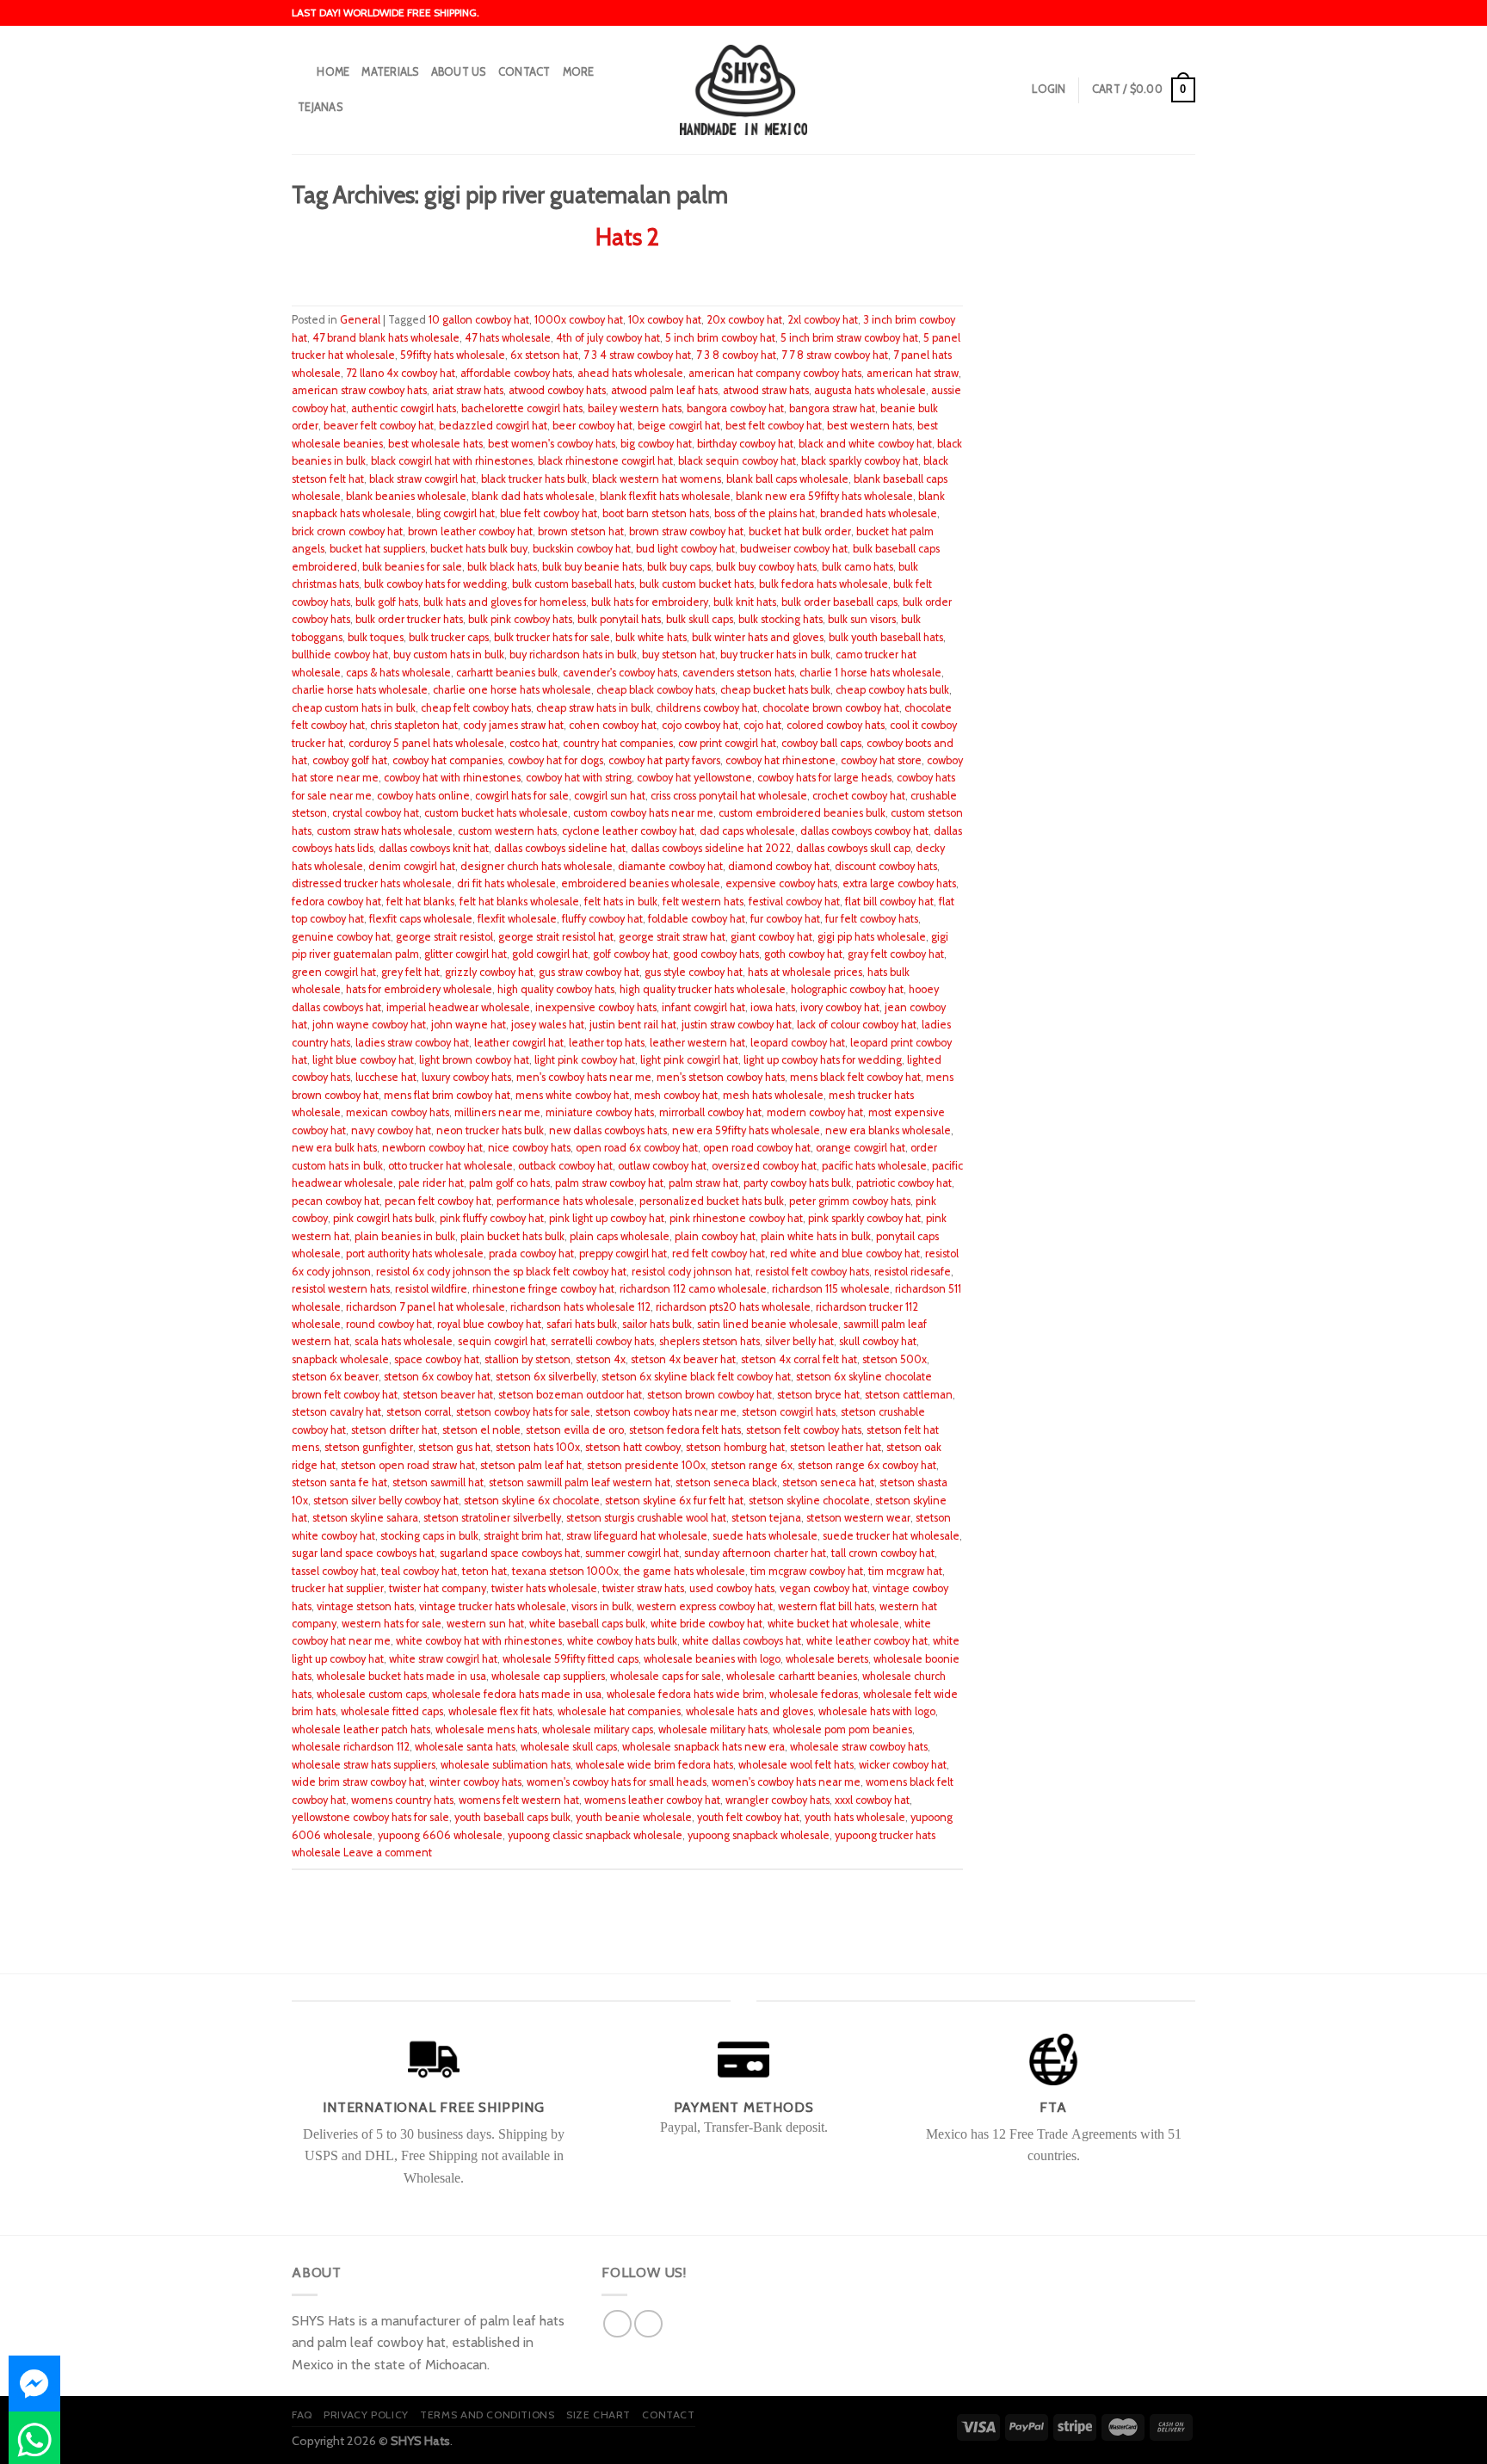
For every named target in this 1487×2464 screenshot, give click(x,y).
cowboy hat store (881, 760)
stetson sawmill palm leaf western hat (580, 1482)
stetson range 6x (752, 1465)
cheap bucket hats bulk (775, 690)
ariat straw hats (468, 390)
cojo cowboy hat (700, 725)
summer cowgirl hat (632, 1553)
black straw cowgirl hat (423, 479)
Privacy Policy (366, 2415)
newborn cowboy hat (432, 1148)
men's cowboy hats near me (584, 1077)
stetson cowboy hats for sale (523, 1412)
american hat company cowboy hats (775, 373)
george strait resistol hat (556, 937)
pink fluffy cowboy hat (492, 1218)
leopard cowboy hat (798, 1043)
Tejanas (320, 107)
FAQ (302, 2415)
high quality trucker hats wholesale (703, 989)
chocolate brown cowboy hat (831, 708)
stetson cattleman (909, 1395)
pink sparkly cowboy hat (864, 1218)
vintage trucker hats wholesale (493, 1606)
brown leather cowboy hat (470, 531)
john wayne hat (469, 1025)
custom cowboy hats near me (643, 813)
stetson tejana (766, 1518)
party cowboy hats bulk (797, 1183)
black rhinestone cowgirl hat (605, 461)
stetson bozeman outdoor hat (570, 1395)
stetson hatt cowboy (633, 1447)
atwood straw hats (766, 390)
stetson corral (419, 1412)
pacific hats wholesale (874, 1166)
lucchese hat (386, 1077)
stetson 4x (601, 1359)
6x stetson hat (544, 355)
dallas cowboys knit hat (434, 848)
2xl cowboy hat (823, 320)
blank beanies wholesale (406, 496)
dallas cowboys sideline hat (560, 848)
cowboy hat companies (447, 760)
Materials (390, 72)
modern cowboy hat (815, 1112)
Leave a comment (388, 1853)
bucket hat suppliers (377, 549)
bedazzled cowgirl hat (493, 426)
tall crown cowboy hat (883, 1553)
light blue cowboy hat (363, 1060)
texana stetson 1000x (565, 1571)
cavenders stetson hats (738, 673)
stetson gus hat (454, 1447)
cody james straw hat (513, 725)
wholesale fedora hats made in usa (517, 1694)
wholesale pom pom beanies (842, 1729)
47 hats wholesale (508, 338)
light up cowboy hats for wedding (823, 1060)
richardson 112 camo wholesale (693, 1289)
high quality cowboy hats (556, 989)
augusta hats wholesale (870, 390)
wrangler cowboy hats (777, 1800)
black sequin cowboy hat (737, 461)
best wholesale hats (435, 444)
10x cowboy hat (665, 320)
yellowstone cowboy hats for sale (370, 1817)
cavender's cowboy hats (620, 673)
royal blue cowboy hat (489, 1324)
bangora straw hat (832, 408)
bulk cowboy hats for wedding (435, 584)
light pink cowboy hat (585, 1060)
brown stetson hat (581, 531)
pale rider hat (431, 1183)
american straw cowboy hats (359, 390)
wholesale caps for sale (666, 1676)
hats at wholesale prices (805, 972)
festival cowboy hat (794, 902)
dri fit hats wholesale (506, 883)
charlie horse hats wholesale (360, 690)
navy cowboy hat (391, 1130)
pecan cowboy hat (336, 1201)
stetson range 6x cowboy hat (867, 1465)
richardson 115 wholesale (831, 1289)
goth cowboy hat (803, 954)
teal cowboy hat (419, 1571)
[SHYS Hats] (744, 90)
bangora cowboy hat (735, 408)
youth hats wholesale (855, 1817)
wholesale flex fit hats (500, 1711)
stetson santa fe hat (339, 1482)
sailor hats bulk (657, 1324)
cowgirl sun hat (610, 796)
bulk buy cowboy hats (766, 567)
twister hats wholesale (544, 1588)
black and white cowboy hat (865, 444)
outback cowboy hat (565, 1166)
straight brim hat (522, 1536)
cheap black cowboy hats (656, 690)
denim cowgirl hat (412, 866)
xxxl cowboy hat (872, 1800)
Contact (524, 72)
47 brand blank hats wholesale (386, 338)
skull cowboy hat (878, 1341)
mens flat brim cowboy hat (447, 1095)
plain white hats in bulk (816, 1236)
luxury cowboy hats (466, 1077)
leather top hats (607, 1043)
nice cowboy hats (529, 1148)
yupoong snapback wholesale (759, 1835)
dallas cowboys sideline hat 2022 (711, 848)
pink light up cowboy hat (607, 1218)
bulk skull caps (700, 619)
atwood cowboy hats (557, 390)
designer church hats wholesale (537, 866)
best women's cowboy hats (552, 444)
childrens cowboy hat (706, 708)
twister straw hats (643, 1588)
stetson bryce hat (818, 1395)
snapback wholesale (340, 1359)
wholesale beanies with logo (712, 1659)
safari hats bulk (582, 1324)
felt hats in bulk (621, 902)
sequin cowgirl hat (502, 1341)
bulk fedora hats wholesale (824, 584)
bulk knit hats (745, 602)
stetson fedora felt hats (685, 1430)
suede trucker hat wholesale (891, 1536)
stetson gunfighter (369, 1447)
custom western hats (507, 831)
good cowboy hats (716, 954)
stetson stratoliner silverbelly (492, 1518)
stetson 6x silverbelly (546, 1377)
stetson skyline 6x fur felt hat (674, 1501)
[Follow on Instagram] (648, 2324)
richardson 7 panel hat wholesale (426, 1307)
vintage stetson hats (365, 1606)
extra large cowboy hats (899, 883)
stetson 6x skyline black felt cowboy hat (696, 1377)
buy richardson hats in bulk (573, 655)
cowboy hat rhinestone (781, 760)
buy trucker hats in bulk (775, 655)
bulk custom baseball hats (573, 584)
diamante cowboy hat (670, 866)
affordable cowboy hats (516, 373)
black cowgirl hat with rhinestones (452, 461)
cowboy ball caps (821, 743)
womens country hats (402, 1800)
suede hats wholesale (765, 1536)
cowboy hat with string (579, 778)
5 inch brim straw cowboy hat (849, 338)
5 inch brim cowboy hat (720, 338)
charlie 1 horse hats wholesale (870, 673)
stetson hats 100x (538, 1447)
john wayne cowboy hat (369, 1025)
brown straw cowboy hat (686, 531)
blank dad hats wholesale (533, 496)
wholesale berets (827, 1659)
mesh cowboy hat (676, 1095)
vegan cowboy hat (824, 1588)
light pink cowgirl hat (689, 1060)
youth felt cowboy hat (748, 1817)
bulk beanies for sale (412, 567)
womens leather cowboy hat (652, 1800)
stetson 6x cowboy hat (437, 1377)
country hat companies (618, 743)
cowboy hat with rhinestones (452, 778)
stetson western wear (858, 1518)
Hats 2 (627, 237)
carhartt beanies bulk (507, 673)
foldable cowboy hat (697, 919)
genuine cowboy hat (341, 937)
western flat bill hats (826, 1606)
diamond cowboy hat (779, 866)
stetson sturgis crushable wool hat (646, 1518)
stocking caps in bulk (429, 1536)
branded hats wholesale (879, 513)
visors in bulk (602, 1606)
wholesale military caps (598, 1729)
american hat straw (913, 373)
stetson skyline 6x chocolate (532, 1501)
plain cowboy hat (715, 1236)
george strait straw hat (672, 937)
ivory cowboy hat (840, 1007)
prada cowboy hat (531, 1254)
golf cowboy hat (630, 954)
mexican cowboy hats (398, 1112)
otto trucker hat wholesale (450, 1166)
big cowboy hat (656, 444)
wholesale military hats (713, 1729)
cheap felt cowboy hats (476, 708)
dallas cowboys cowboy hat (864, 831)
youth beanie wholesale (634, 1817)
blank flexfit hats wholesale (665, 496)
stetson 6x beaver (335, 1377)
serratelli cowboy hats (602, 1341)
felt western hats (703, 902)
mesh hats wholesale (773, 1095)
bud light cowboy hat (685, 549)
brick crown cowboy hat (347, 531)
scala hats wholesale (404, 1341)
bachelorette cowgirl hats (522, 408)
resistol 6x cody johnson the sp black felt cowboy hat (501, 1272)
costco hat (534, 743)
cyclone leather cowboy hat (628, 831)
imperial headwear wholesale (458, 1007)
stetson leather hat (836, 1447)
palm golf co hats (509, 1183)
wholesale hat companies (619, 1711)
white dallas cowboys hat (742, 1641)
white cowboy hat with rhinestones (479, 1641)
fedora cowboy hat (336, 902)
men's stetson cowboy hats (721, 1077)
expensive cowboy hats (781, 883)
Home (333, 72)
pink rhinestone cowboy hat (736, 1218)
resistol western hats (341, 1289)
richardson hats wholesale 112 (580, 1307)
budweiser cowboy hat (794, 549)
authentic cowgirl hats (404, 408)
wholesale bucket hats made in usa (401, 1676)
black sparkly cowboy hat (860, 461)
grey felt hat (410, 972)
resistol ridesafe (913, 1272)
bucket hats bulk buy (479, 549)
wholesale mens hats (486, 1729)
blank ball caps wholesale (787, 479)
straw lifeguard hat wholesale (637, 1536)
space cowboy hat (437, 1359)
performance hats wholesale (565, 1201)
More (579, 72)
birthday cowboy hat (745, 444)
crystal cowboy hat (376, 813)
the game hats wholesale (685, 1571)
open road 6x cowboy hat (637, 1148)
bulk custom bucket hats (697, 584)
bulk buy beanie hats (592, 567)
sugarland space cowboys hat (510, 1553)
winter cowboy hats (475, 1782)
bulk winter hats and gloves (758, 637)
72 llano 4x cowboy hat (401, 373)
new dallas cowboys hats (608, 1130)
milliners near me (497, 1112)
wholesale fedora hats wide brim (685, 1694)
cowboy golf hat (350, 760)
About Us (459, 72)
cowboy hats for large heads (824, 778)
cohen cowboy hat (613, 725)
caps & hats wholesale (398, 673)
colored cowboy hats (836, 725)
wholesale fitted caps (392, 1711)
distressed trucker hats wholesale (372, 883)
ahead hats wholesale (630, 373)
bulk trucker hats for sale (552, 637)
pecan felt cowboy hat (438, 1201)
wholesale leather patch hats (361, 1729)
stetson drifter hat (394, 1430)
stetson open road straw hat (408, 1465)
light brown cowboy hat (474, 1060)
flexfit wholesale (517, 919)
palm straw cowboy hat (609, 1183)
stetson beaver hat (448, 1395)
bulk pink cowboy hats (520, 619)
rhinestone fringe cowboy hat (543, 1289)
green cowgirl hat (334, 972)
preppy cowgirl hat (623, 1254)
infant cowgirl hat (703, 1007)
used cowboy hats (732, 1588)
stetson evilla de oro (575, 1430)
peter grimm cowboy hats (850, 1201)
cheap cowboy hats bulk (892, 690)
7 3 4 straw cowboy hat (637, 355)
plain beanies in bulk (405, 1236)
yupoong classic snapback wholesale (595, 1835)
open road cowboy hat (757, 1148)
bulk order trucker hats (409, 619)
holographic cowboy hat (847, 989)
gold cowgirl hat (550, 954)
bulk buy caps (679, 567)
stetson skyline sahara (365, 1518)
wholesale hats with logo (877, 1711)
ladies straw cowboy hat (412, 1043)
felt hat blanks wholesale (519, 902)
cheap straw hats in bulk (593, 708)
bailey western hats (635, 408)
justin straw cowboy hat (737, 1025)
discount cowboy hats (886, 866)
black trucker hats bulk (534, 479)
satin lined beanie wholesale (768, 1324)
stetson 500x (895, 1359)
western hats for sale (392, 1624)
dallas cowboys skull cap (853, 848)
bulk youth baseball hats (886, 637)
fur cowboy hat (785, 919)
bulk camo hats (858, 567)
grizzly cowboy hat (489, 972)
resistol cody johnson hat (691, 1272)
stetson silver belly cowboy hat (386, 1501)
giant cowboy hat (771, 937)
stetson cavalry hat (336, 1412)
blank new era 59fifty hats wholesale (824, 496)
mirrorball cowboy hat (710, 1112)
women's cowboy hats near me (786, 1782)
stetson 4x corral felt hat (799, 1359)
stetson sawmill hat (438, 1482)
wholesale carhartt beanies (792, 1676)
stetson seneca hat (828, 1482)
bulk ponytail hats (619, 619)
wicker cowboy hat (903, 1765)
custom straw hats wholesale (385, 831)
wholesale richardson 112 (351, 1747)
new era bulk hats (334, 1148)
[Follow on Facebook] (617, 2324)
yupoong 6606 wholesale (440, 1835)
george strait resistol (444, 937)
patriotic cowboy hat (904, 1183)
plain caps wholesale (620, 1236)
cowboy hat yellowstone (694, 778)
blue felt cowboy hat (549, 513)
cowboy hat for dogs (555, 760)
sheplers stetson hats (710, 1341)
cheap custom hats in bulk (354, 708)
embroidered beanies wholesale (641, 883)
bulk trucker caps (449, 637)
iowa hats (773, 1007)
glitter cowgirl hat (466, 954)
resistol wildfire (431, 1289)
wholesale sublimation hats (506, 1765)
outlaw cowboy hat (662, 1166)
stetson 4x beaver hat (683, 1359)
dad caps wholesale (747, 831)
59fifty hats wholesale (453, 355)
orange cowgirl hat (861, 1148)
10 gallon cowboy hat (479, 320)
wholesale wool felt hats (796, 1765)
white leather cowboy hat (867, 1641)
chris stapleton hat (414, 725)
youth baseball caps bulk (512, 1817)
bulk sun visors (862, 619)
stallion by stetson (528, 1359)
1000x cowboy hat (579, 320)
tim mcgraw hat (905, 1571)
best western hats (870, 426)
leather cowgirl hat (519, 1043)
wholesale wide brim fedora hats (654, 1765)
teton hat (484, 1571)
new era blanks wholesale (888, 1130)
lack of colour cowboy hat (857, 1025)
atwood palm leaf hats (664, 390)
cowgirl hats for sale (522, 796)
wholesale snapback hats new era (703, 1747)
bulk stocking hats (781, 619)
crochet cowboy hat (859, 796)
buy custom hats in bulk (449, 655)
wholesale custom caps (372, 1694)
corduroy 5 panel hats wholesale (426, 743)
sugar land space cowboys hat (363, 1553)
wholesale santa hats (465, 1747)
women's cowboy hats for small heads (617, 1782)
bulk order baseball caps (839, 602)
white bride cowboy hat (706, 1624)
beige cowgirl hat (679, 426)
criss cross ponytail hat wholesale (729, 796)
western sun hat (485, 1624)
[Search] (298, 72)
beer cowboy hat (592, 426)
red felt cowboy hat (719, 1254)
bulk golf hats (387, 602)
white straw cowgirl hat (443, 1659)
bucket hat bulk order (800, 531)
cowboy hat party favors (664, 760)
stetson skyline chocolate (809, 1501)
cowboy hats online (423, 796)
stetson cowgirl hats (789, 1412)
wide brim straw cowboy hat (358, 1782)
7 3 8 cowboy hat (736, 355)
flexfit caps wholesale (421, 919)
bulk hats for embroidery (650, 602)
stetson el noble (481, 1430)
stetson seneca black (726, 1482)
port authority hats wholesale (415, 1254)
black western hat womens (657, 479)
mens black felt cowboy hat (855, 1077)
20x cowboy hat (744, 320)
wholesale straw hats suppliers (364, 1765)
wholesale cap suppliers (548, 1676)
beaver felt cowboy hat (379, 426)
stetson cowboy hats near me (666, 1412)
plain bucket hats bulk (512, 1236)
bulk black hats (502, 567)
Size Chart (599, 2415)
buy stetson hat (679, 655)
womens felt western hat (519, 1800)
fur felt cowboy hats (872, 919)
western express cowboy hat (705, 1606)
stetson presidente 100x (646, 1465)
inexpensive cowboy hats (596, 1007)
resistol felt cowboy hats (812, 1272)
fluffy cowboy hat (602, 919)
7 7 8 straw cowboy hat (835, 355)
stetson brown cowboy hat (710, 1395)
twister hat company (438, 1588)
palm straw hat (703, 1183)
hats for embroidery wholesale (419, 989)
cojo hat (762, 725)
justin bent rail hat (633, 1025)
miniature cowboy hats (600, 1112)
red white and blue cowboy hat (845, 1254)
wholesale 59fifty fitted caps (571, 1659)
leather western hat (697, 1043)
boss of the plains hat (765, 513)
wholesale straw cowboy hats (859, 1747)
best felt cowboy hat (774, 426)
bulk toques (376, 637)
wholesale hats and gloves (750, 1711)
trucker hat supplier (338, 1588)
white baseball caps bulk (587, 1624)
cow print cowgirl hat (727, 743)
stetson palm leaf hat (531, 1465)
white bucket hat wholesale (833, 1624)
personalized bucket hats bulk (712, 1201)
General (360, 320)
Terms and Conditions (487, 2415)
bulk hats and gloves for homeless (505, 602)
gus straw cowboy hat (589, 972)
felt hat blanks (420, 902)
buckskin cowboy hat (582, 549)
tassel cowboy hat (334, 1571)
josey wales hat (548, 1025)
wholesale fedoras (814, 1694)
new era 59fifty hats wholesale (746, 1130)
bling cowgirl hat (456, 513)
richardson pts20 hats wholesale (733, 1307)
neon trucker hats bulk (490, 1130)
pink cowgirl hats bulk (384, 1218)
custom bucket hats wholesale (496, 813)
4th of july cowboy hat (608, 338)
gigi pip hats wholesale (872, 937)
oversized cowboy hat (764, 1166)
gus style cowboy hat (694, 972)
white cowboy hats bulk (622, 1641)
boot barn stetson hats (656, 513)
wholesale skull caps (569, 1747)
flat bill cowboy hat (889, 902)
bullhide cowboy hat (340, 655)
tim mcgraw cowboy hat (807, 1571)
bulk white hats (651, 637)
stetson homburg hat (735, 1447)
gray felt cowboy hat (896, 954)
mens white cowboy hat (572, 1095)
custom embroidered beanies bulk (802, 813)
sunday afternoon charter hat (755, 1553)
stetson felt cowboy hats (804, 1430)
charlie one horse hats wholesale (512, 690)
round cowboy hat (389, 1324)
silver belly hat (799, 1341)
